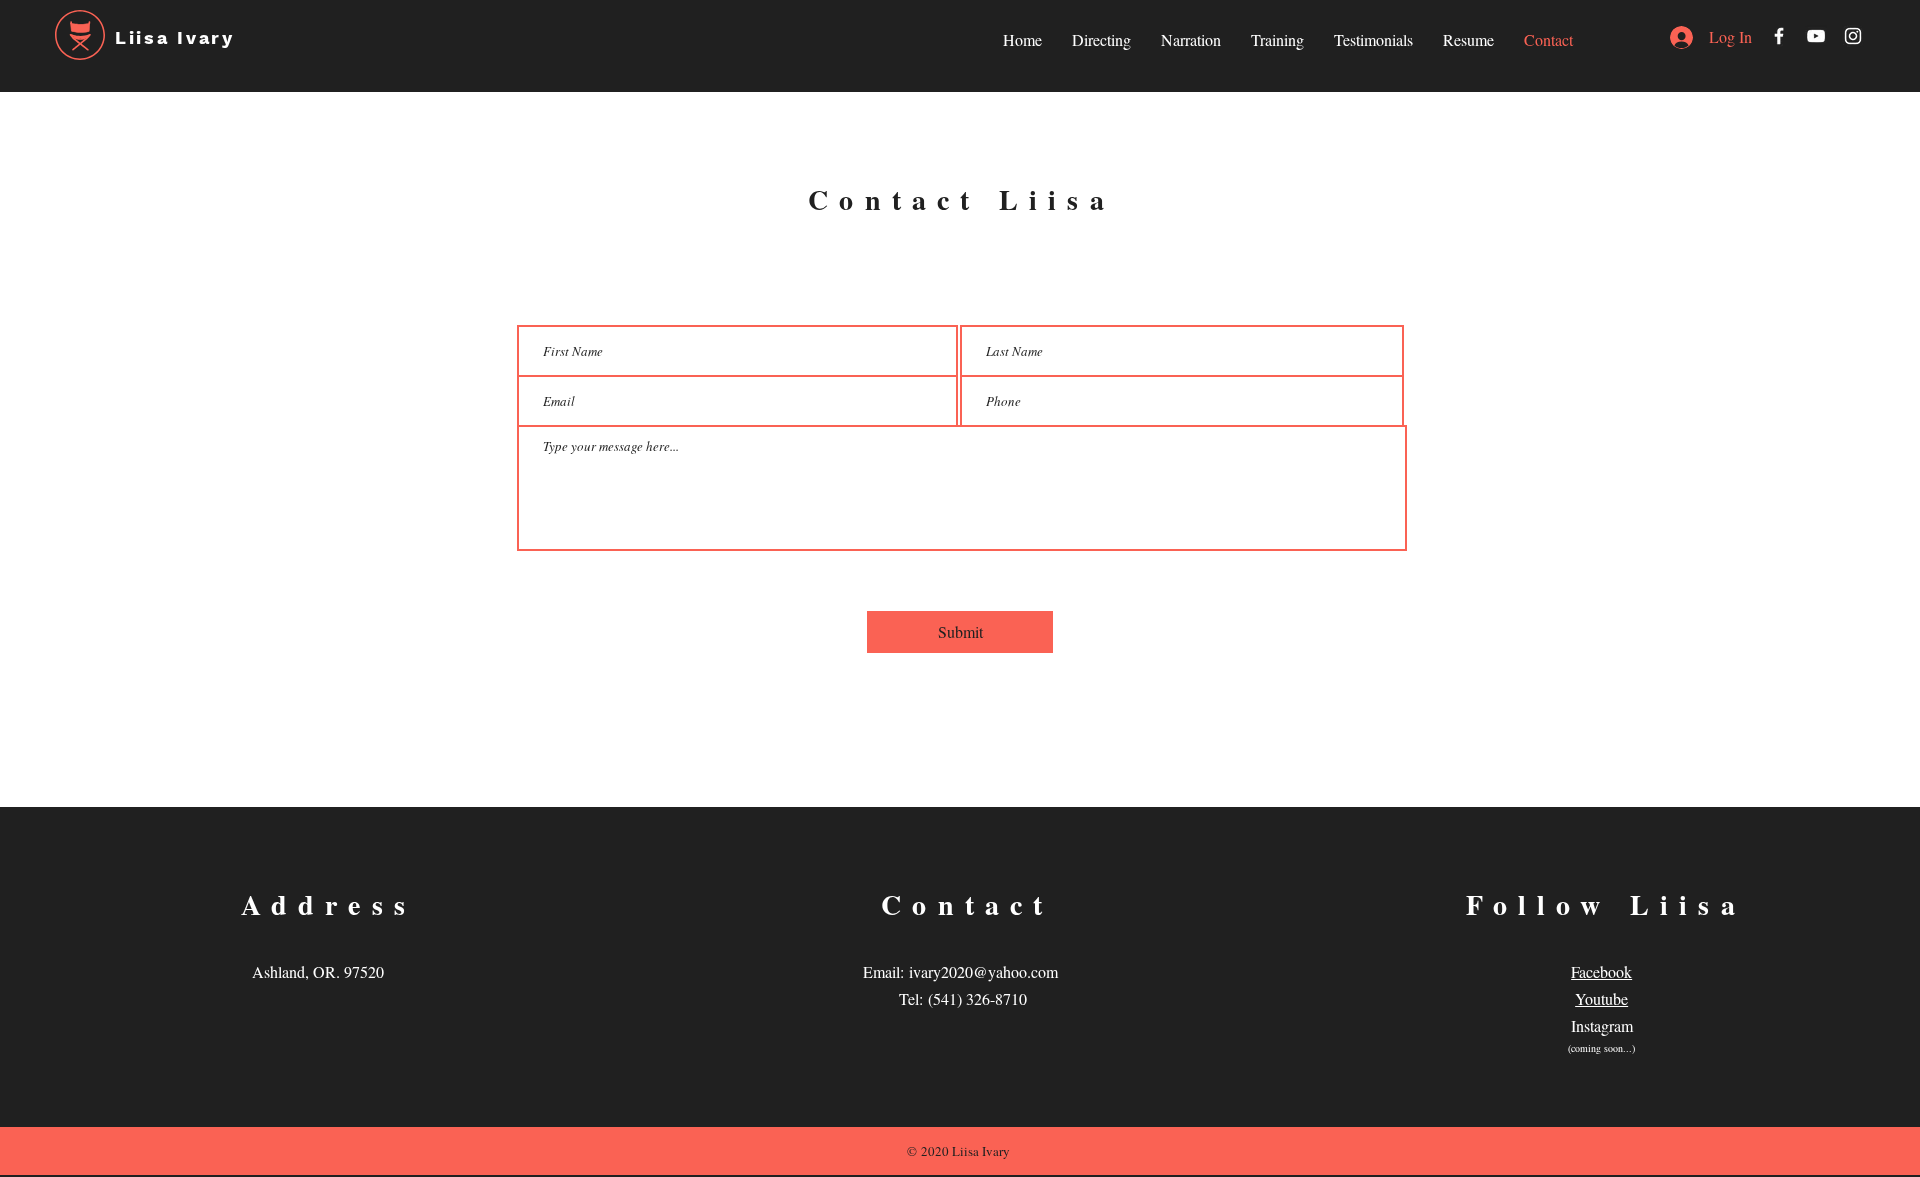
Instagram (1602, 1025)
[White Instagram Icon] (1853, 36)
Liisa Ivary (175, 37)
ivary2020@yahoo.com (983, 971)
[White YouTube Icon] (1816, 36)
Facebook (1601, 971)
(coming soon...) (1601, 1048)
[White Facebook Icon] (1779, 36)
